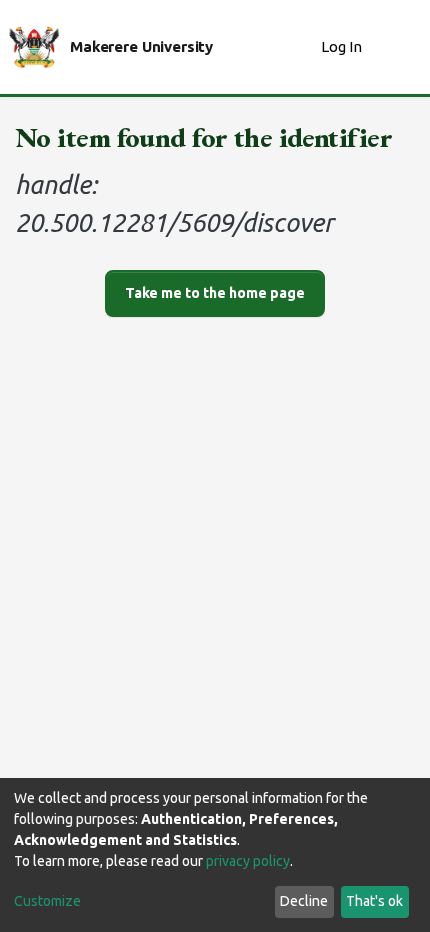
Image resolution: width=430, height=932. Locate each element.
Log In (343, 46)
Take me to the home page (215, 293)
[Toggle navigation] (402, 47)
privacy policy (248, 861)
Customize (47, 901)
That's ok (374, 901)
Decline (304, 901)
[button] (300, 47)
